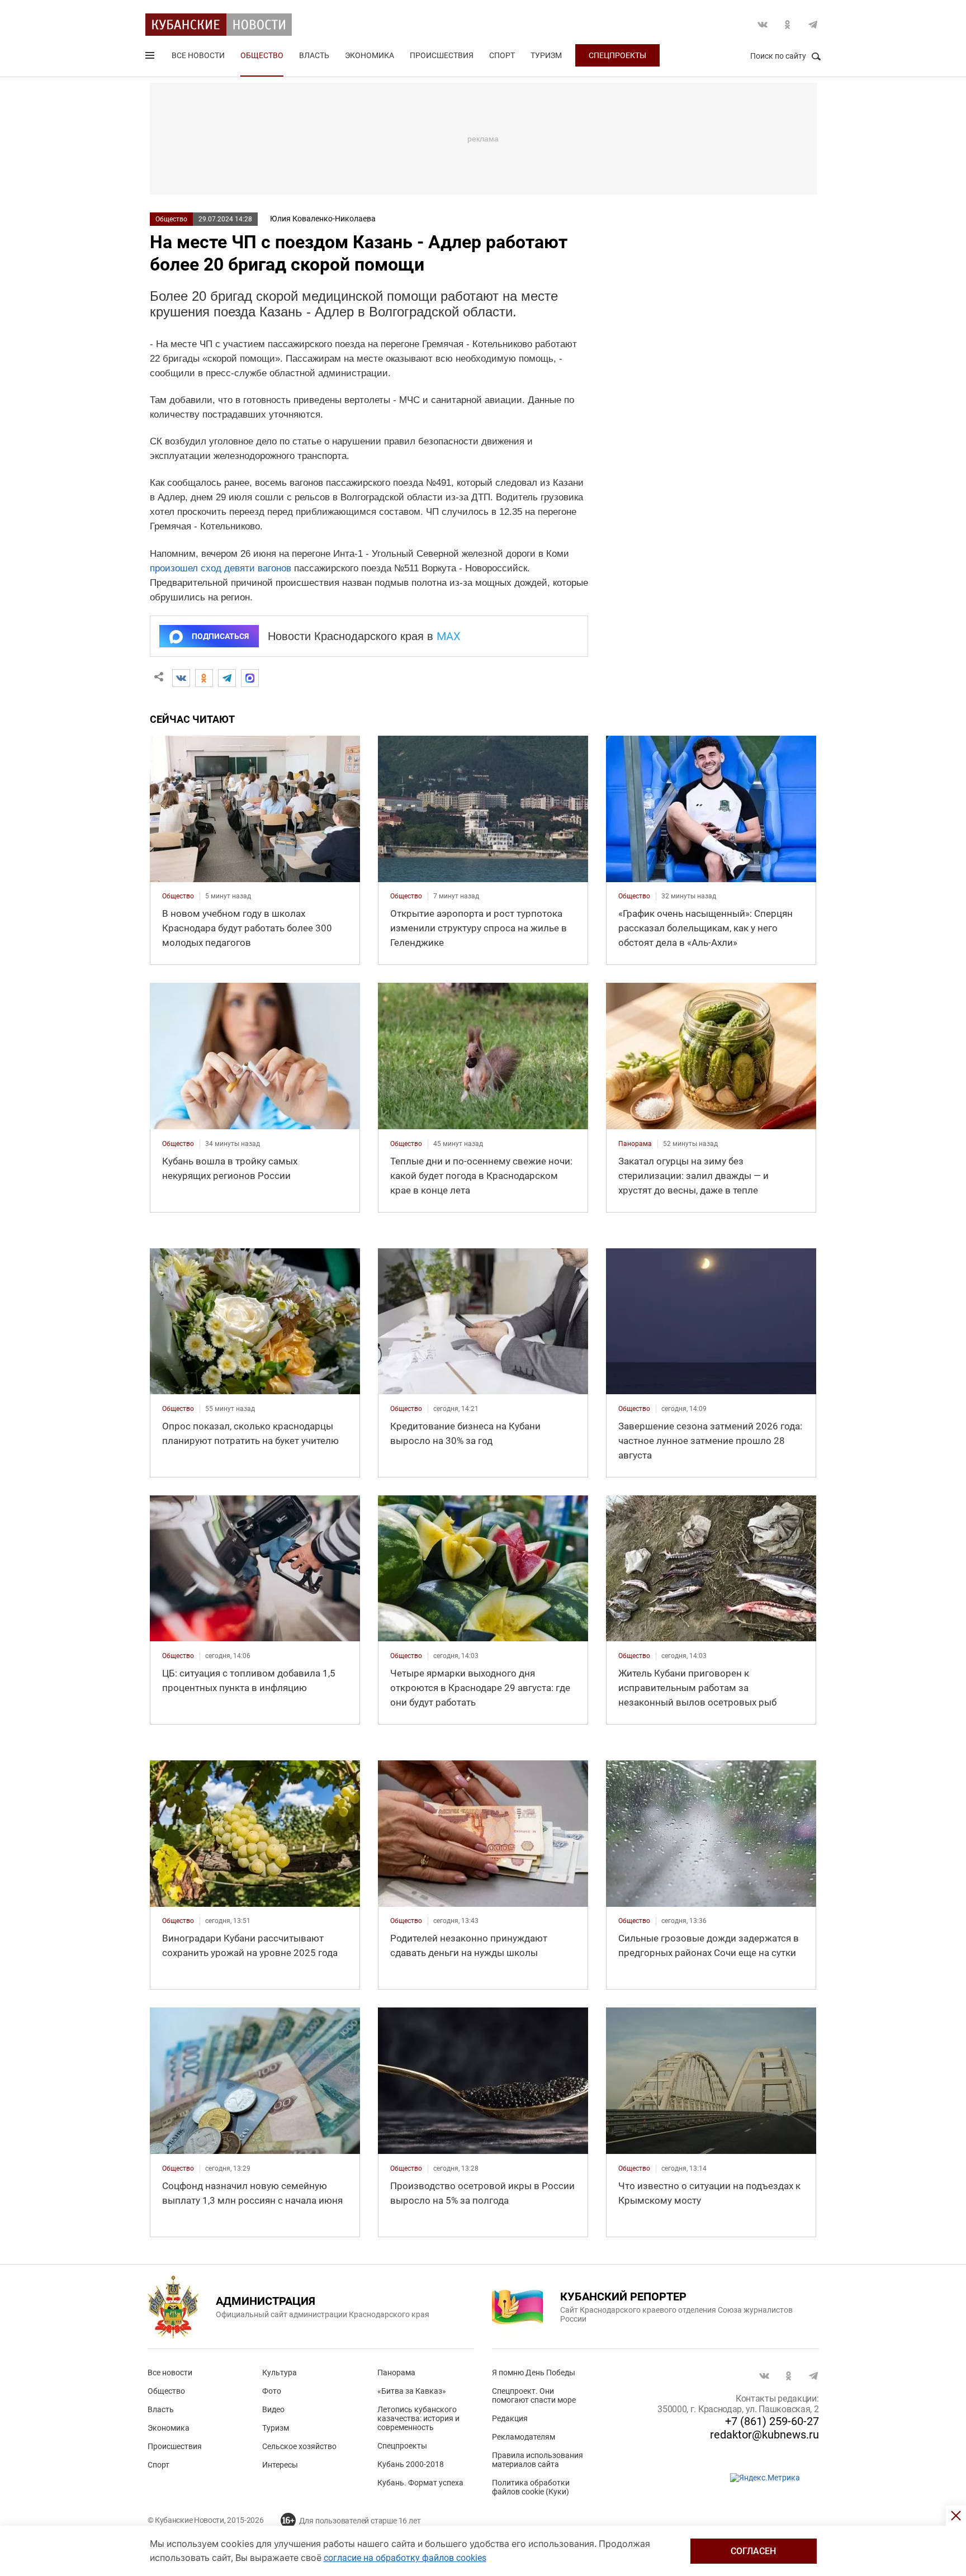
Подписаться (220, 636)
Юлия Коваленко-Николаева (323, 219)
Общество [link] (178, 896)
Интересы (280, 2465)
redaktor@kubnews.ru (764, 2435)
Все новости (198, 55)
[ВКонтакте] (181, 678)
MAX (449, 636)
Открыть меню (151, 58)
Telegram (813, 25)
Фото (272, 2391)
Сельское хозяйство (299, 2446)
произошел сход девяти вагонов (221, 568)
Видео (273, 2409)
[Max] (250, 678)
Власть (314, 55)
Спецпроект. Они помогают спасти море (534, 2395)
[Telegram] (227, 678)
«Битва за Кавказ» (412, 2391)
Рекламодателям (524, 2437)
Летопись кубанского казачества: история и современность (418, 2418)
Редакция (510, 2418)
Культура (280, 2373)
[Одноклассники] (204, 678)
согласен (753, 2551)
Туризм (546, 55)
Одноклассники (788, 25)
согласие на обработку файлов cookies (405, 2558)
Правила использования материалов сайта (538, 2460)
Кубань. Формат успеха (420, 2483)
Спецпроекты (617, 55)
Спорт (502, 55)
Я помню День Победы (534, 2373)
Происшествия (442, 55)
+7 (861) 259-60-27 (772, 2421)
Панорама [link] (635, 1144)
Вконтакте (763, 25)
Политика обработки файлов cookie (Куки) (531, 2487)
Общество (262, 55)
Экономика (370, 55)
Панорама (396, 2373)
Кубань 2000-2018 (411, 2464)
